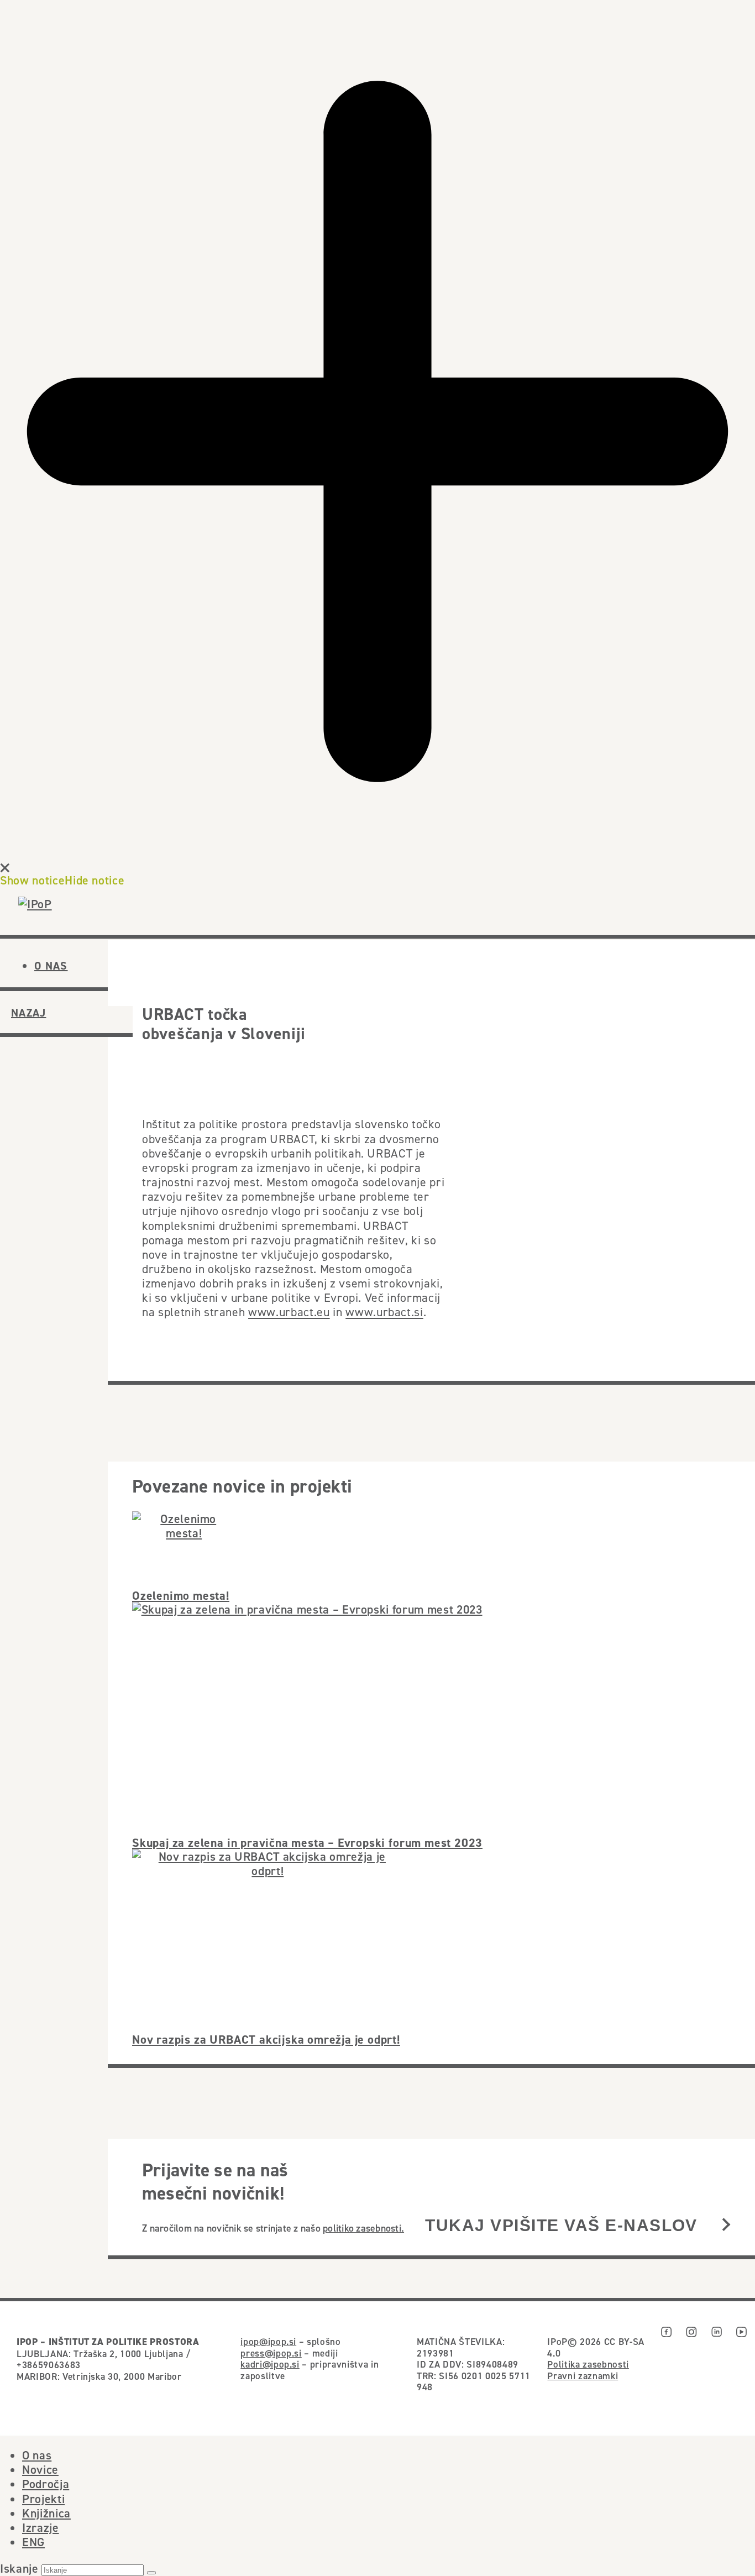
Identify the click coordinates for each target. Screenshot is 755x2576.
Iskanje (19, 2568)
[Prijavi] (726, 2226)
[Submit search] (151, 2573)
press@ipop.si (271, 2353)
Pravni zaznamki (583, 2376)
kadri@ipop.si (270, 2364)
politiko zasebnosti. (363, 2228)
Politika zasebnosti (588, 2364)
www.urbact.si (384, 1312)
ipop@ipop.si (268, 2342)
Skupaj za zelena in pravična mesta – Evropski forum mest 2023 (307, 1842)
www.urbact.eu (289, 1312)
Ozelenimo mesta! (181, 1595)
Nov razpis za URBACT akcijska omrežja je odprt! (266, 2039)
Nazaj (29, 1013)
